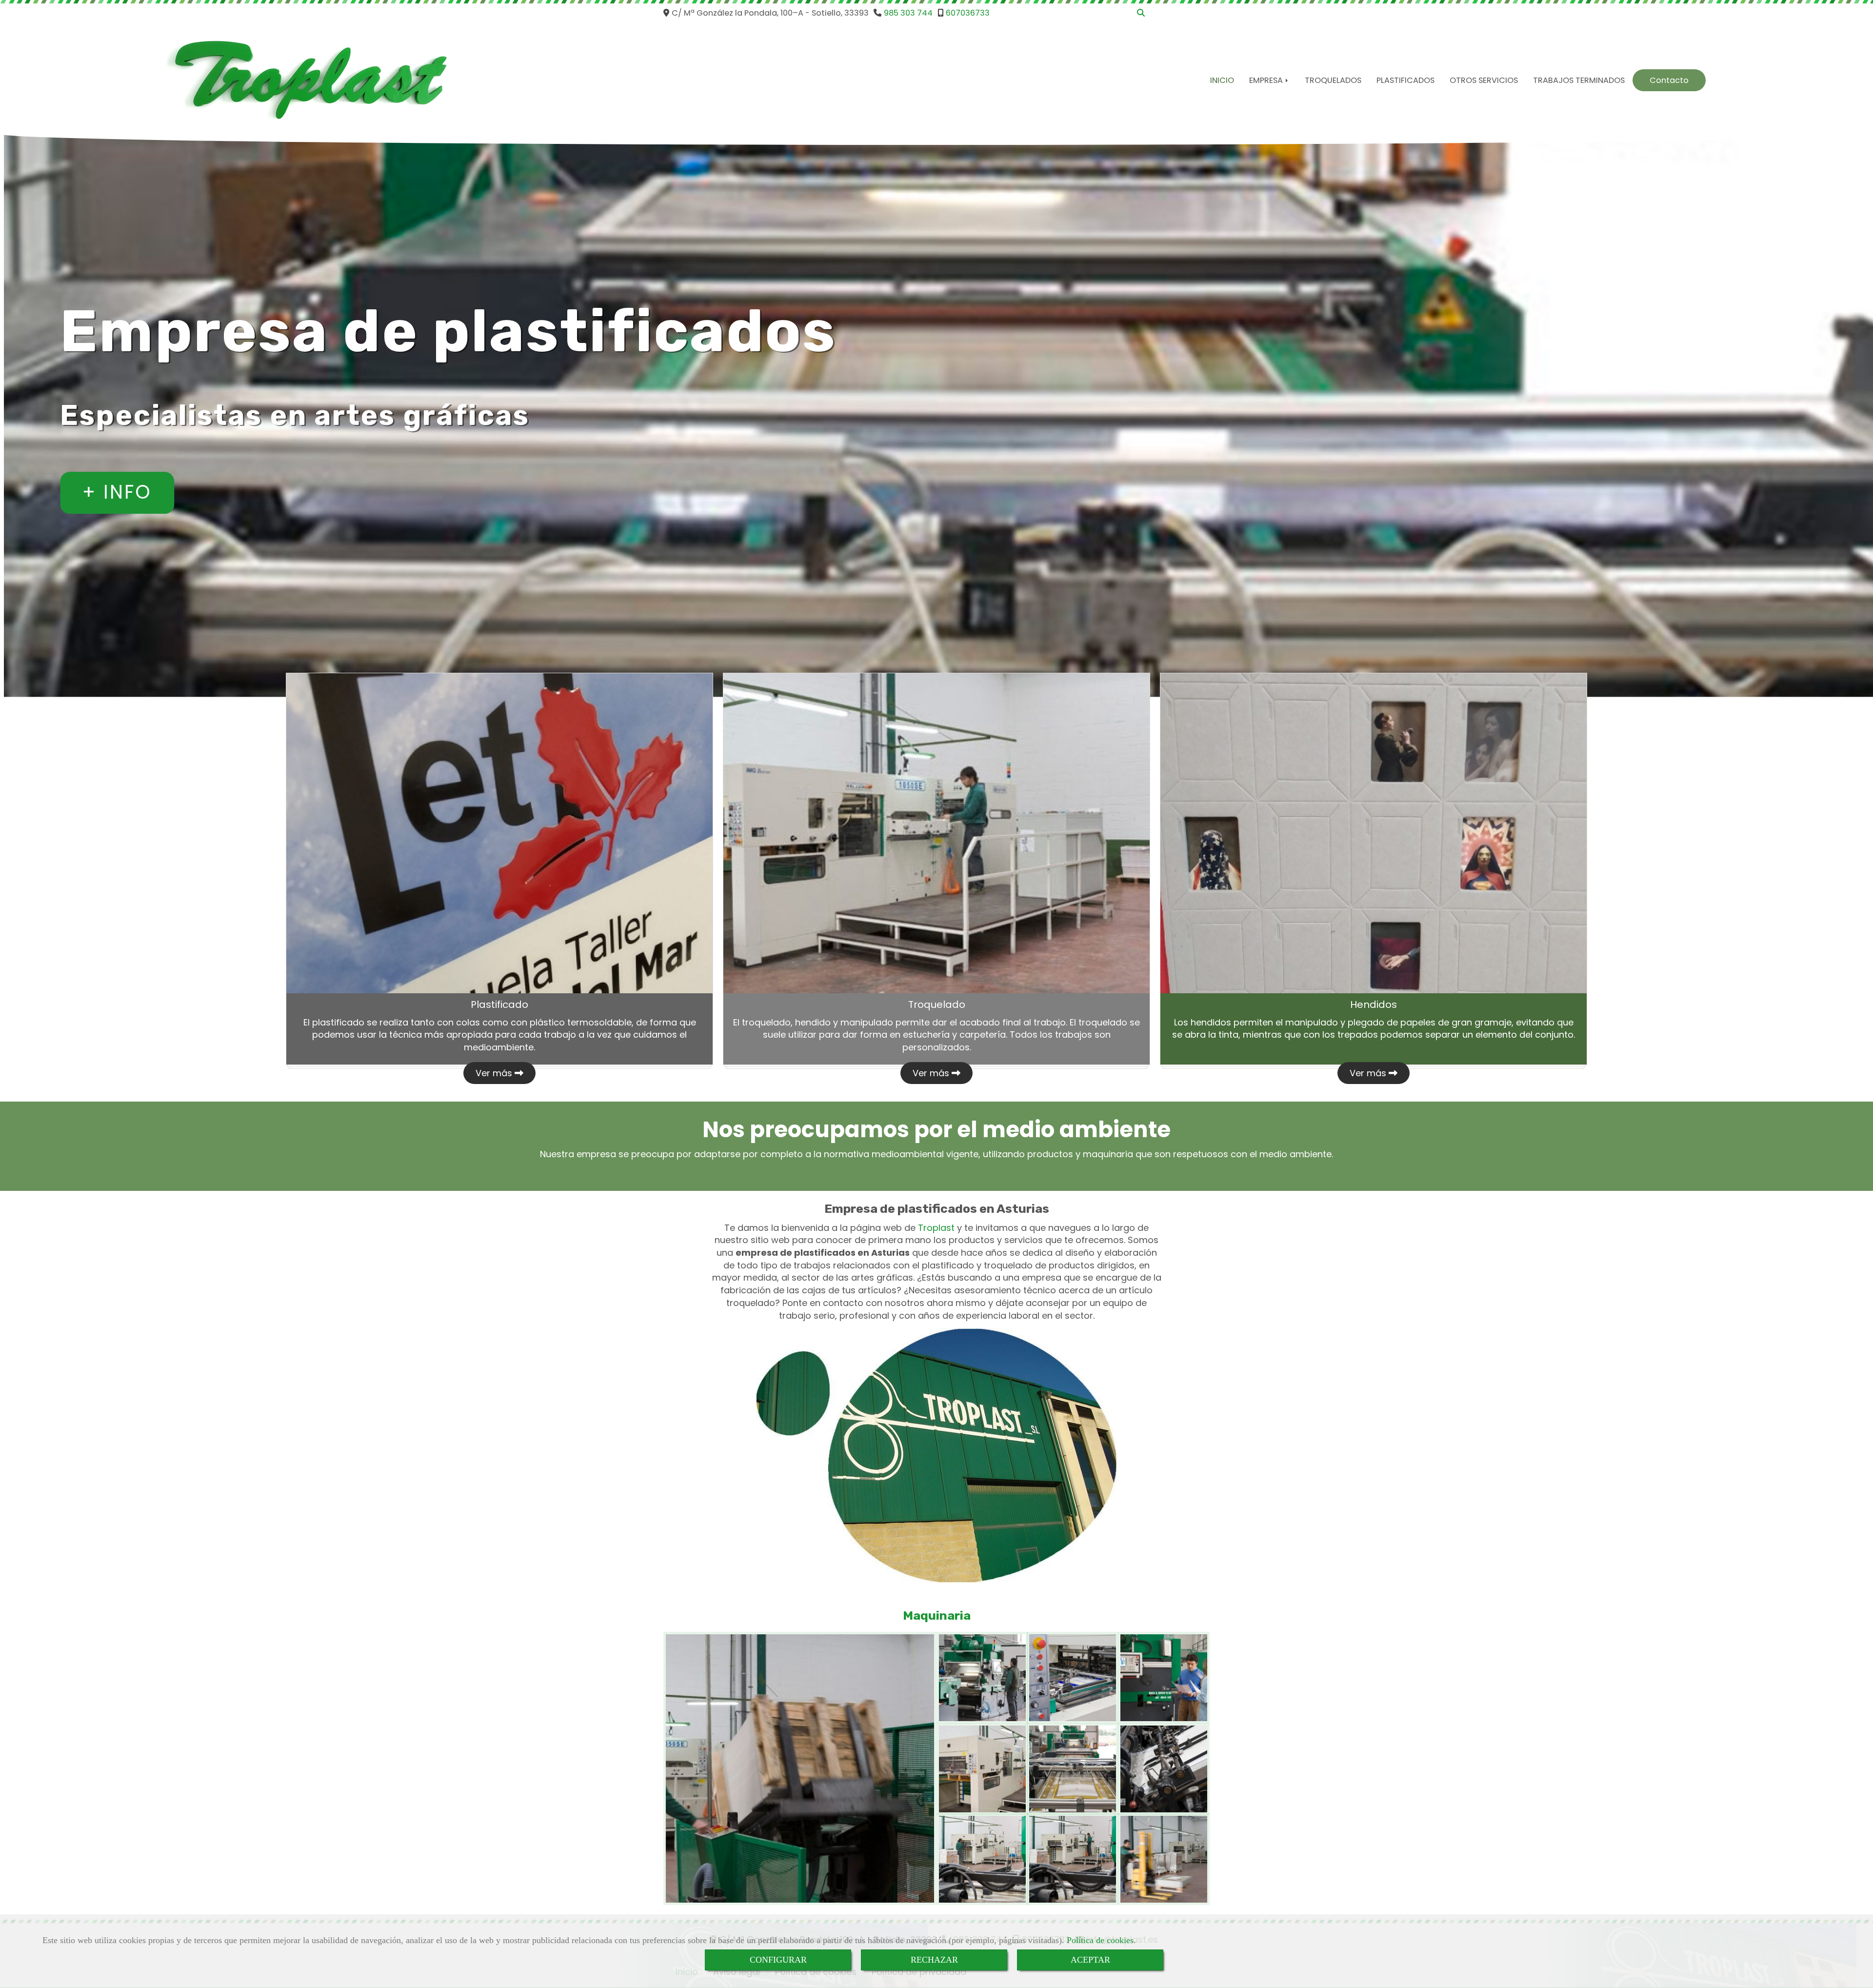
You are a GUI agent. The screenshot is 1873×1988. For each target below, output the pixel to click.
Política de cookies (1100, 1940)
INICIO (1222, 80)
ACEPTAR (1090, 1960)
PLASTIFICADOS (1405, 80)
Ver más (495, 1073)
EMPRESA (1267, 80)
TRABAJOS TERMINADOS (1579, 80)
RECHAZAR (934, 1960)
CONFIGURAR (778, 1960)
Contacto (1669, 80)
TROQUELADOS (1333, 80)
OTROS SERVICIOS (1484, 80)
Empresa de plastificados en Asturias (937, 1209)
